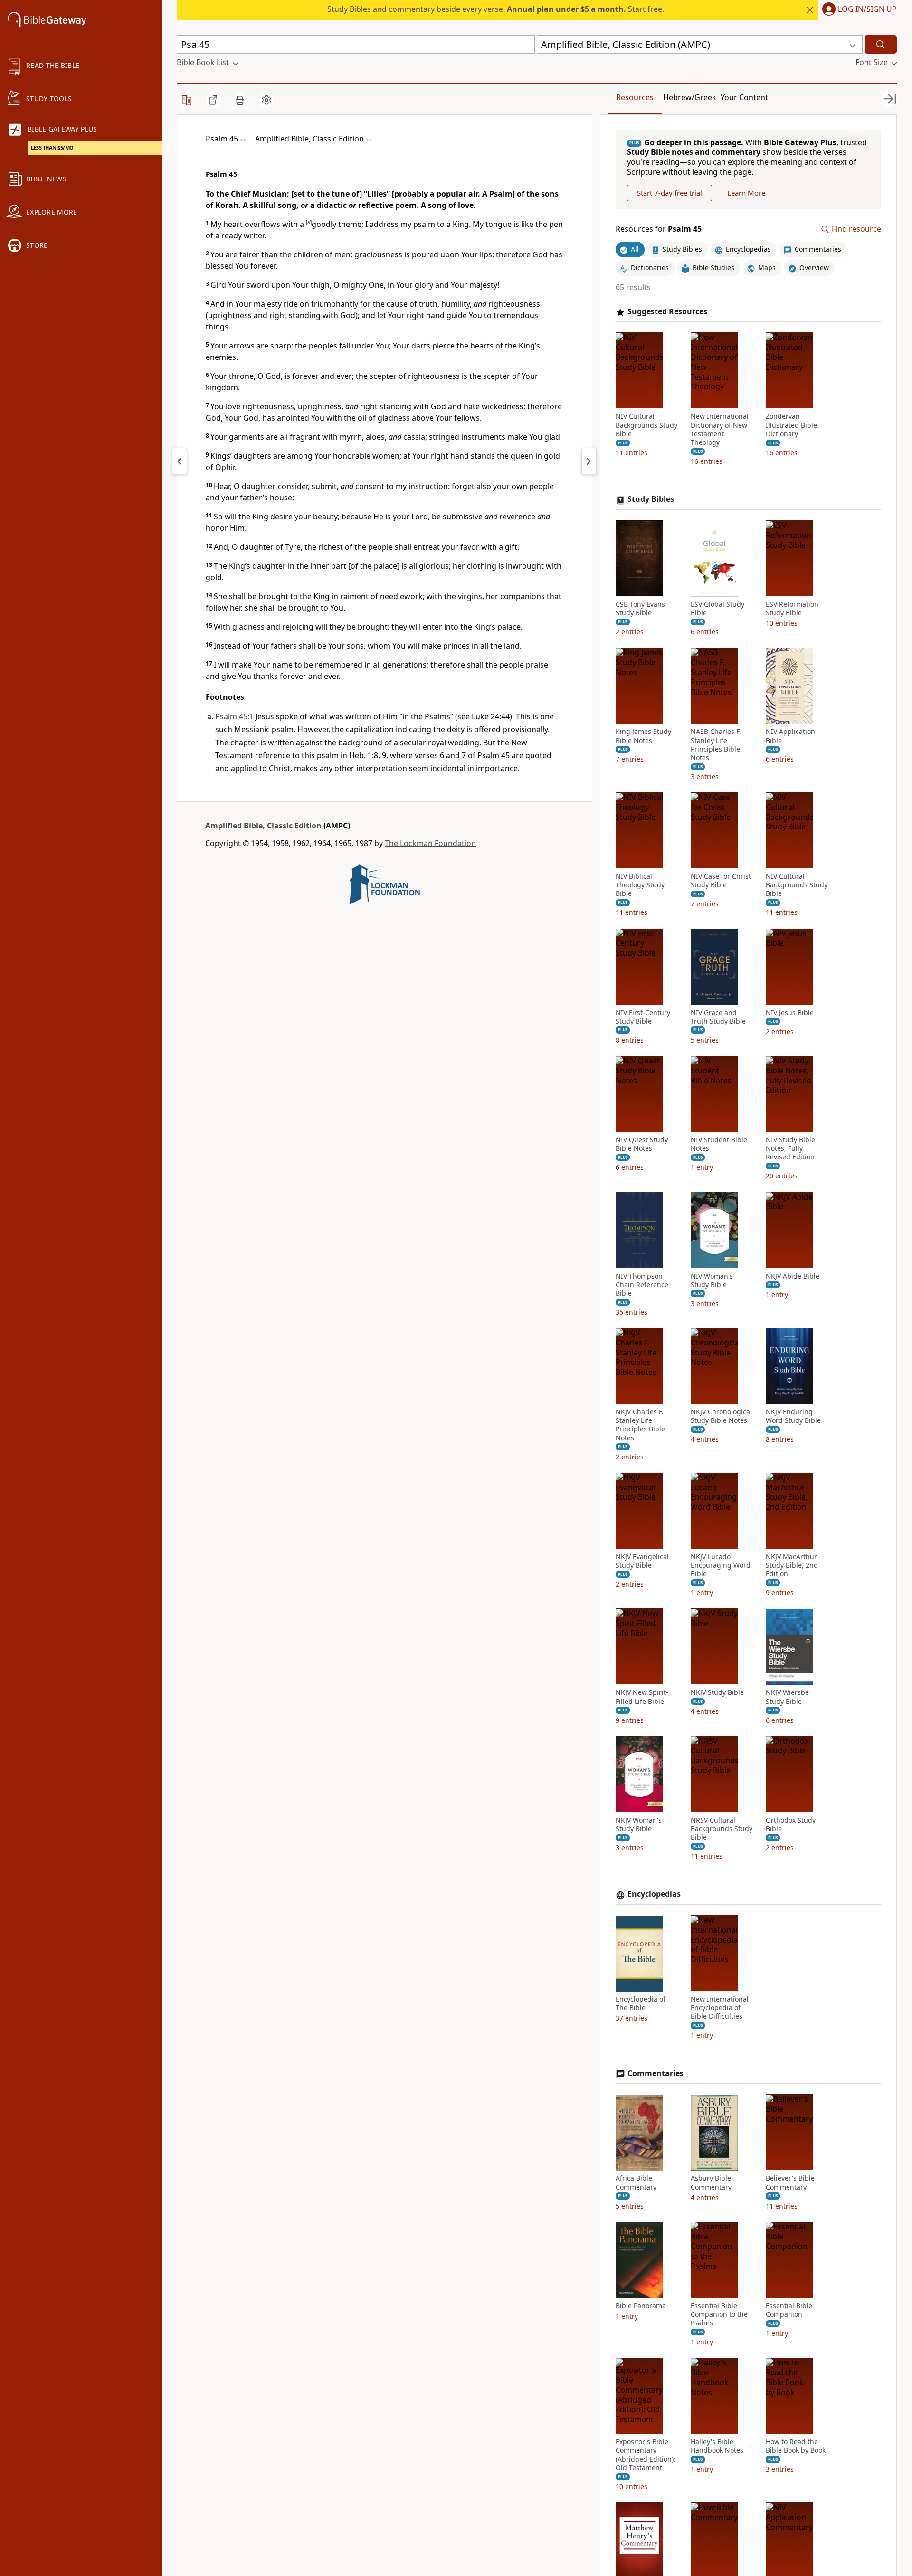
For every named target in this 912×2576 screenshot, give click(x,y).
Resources (635, 97)
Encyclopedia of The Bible (641, 2004)
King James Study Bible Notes (643, 736)
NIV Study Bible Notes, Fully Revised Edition (790, 1149)
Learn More (746, 193)
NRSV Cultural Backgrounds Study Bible (722, 1829)
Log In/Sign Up (867, 9)
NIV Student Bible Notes (719, 1145)
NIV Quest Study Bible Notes (642, 1145)
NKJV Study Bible (717, 1693)
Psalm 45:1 (234, 716)
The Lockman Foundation (430, 843)
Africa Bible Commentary (636, 2183)
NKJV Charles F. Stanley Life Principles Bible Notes (640, 1425)
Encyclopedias (654, 1894)
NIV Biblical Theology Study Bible (640, 885)
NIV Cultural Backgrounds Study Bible (646, 425)
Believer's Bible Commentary (790, 2183)
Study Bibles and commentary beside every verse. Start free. (496, 9)
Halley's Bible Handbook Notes (717, 2446)
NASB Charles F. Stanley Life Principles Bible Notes (716, 745)
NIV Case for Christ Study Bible (721, 881)
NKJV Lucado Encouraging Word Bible (721, 1565)
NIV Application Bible (790, 736)
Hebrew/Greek (690, 97)
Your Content (744, 97)
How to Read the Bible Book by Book (796, 2446)
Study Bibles (651, 500)
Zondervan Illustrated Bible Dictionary (791, 425)
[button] (858, 10)
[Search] (881, 44)
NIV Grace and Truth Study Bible (718, 1017)
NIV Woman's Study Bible (712, 1280)
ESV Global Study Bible (717, 609)
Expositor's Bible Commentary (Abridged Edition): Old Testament (646, 2455)
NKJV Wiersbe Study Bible (787, 1697)
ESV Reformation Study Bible (792, 609)
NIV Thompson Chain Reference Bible (642, 1285)
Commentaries (655, 2073)
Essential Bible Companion (789, 2310)
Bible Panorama (641, 2306)
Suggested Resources (667, 312)
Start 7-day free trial (670, 193)
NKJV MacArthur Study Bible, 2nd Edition (792, 1565)
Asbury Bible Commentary (711, 2183)
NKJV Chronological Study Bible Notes (721, 1417)
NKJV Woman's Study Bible (639, 1824)
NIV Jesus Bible (790, 1013)
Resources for (659, 230)
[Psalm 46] (589, 461)
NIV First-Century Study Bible (643, 1017)
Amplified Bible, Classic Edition (263, 826)
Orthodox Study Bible (791, 1824)
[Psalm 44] (180, 461)
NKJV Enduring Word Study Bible (793, 1417)
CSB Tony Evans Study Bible (640, 609)
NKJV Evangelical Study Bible (642, 1561)
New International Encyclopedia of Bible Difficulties (720, 2008)
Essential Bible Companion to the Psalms (719, 2314)
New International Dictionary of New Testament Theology (720, 430)
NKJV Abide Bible (793, 1276)
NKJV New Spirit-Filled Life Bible (642, 1697)
